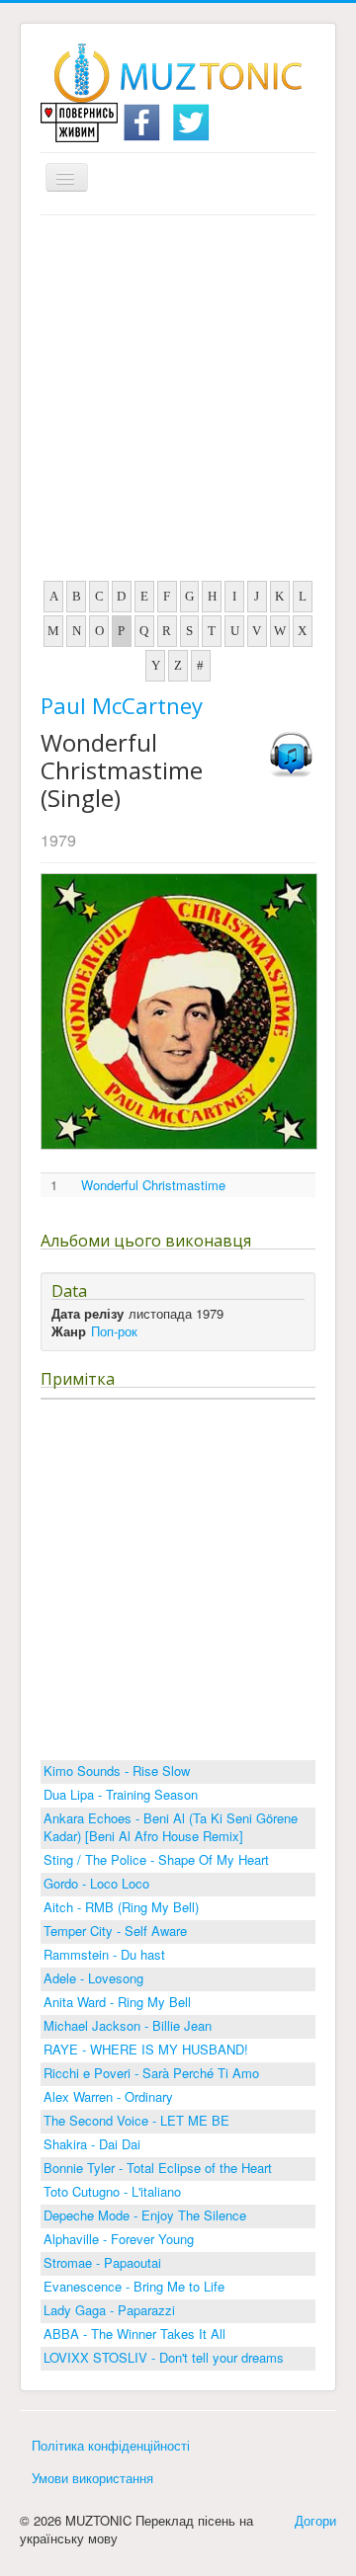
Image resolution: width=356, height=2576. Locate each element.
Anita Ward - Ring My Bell (117, 2002)
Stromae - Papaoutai (102, 2262)
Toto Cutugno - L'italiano (112, 2191)
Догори (315, 2520)
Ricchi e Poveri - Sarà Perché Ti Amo (151, 2073)
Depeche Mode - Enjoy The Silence (145, 2215)
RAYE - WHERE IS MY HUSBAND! (146, 2049)
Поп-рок (114, 1331)
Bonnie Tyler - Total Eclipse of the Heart (158, 2168)
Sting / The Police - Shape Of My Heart (156, 1859)
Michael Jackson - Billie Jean (128, 2025)
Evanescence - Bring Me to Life (134, 2286)
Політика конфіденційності (111, 2445)
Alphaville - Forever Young (119, 2239)
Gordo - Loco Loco (96, 1883)
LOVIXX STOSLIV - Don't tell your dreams (164, 2357)
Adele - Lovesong (93, 1978)
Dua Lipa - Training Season (121, 1794)
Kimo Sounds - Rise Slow (117, 1771)
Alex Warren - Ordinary (108, 2096)
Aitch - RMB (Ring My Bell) (121, 1907)
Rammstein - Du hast (104, 1954)
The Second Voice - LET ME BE (136, 2120)
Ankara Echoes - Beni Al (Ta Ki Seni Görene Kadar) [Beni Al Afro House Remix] (171, 1827)
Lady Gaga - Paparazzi (109, 2310)
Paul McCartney (122, 705)
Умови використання (92, 2478)
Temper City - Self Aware (115, 1931)
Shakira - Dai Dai (92, 2144)
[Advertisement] (178, 403)
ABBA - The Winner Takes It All (134, 2334)
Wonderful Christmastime (153, 1185)
